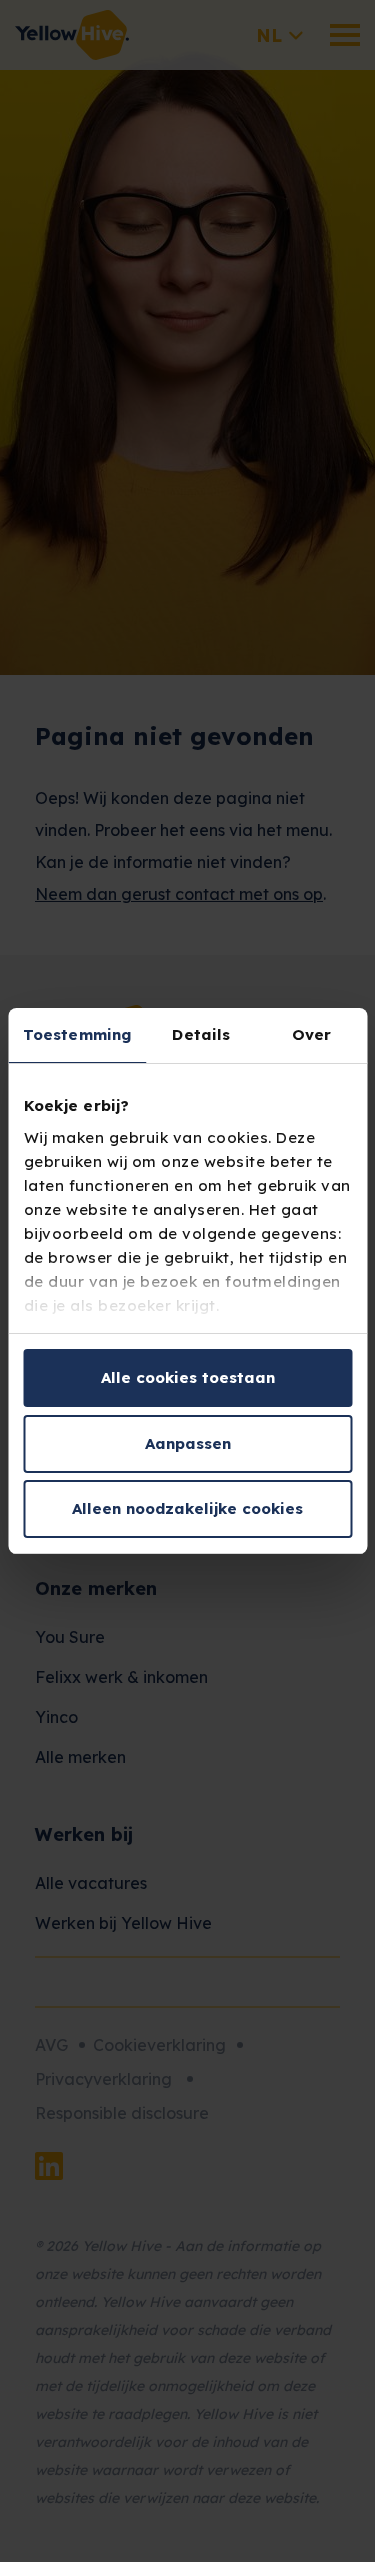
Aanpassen (188, 1443)
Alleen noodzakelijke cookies (187, 1508)
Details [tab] (201, 1034)
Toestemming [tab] (77, 1034)
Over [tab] (311, 1034)
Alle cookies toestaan (188, 1377)
